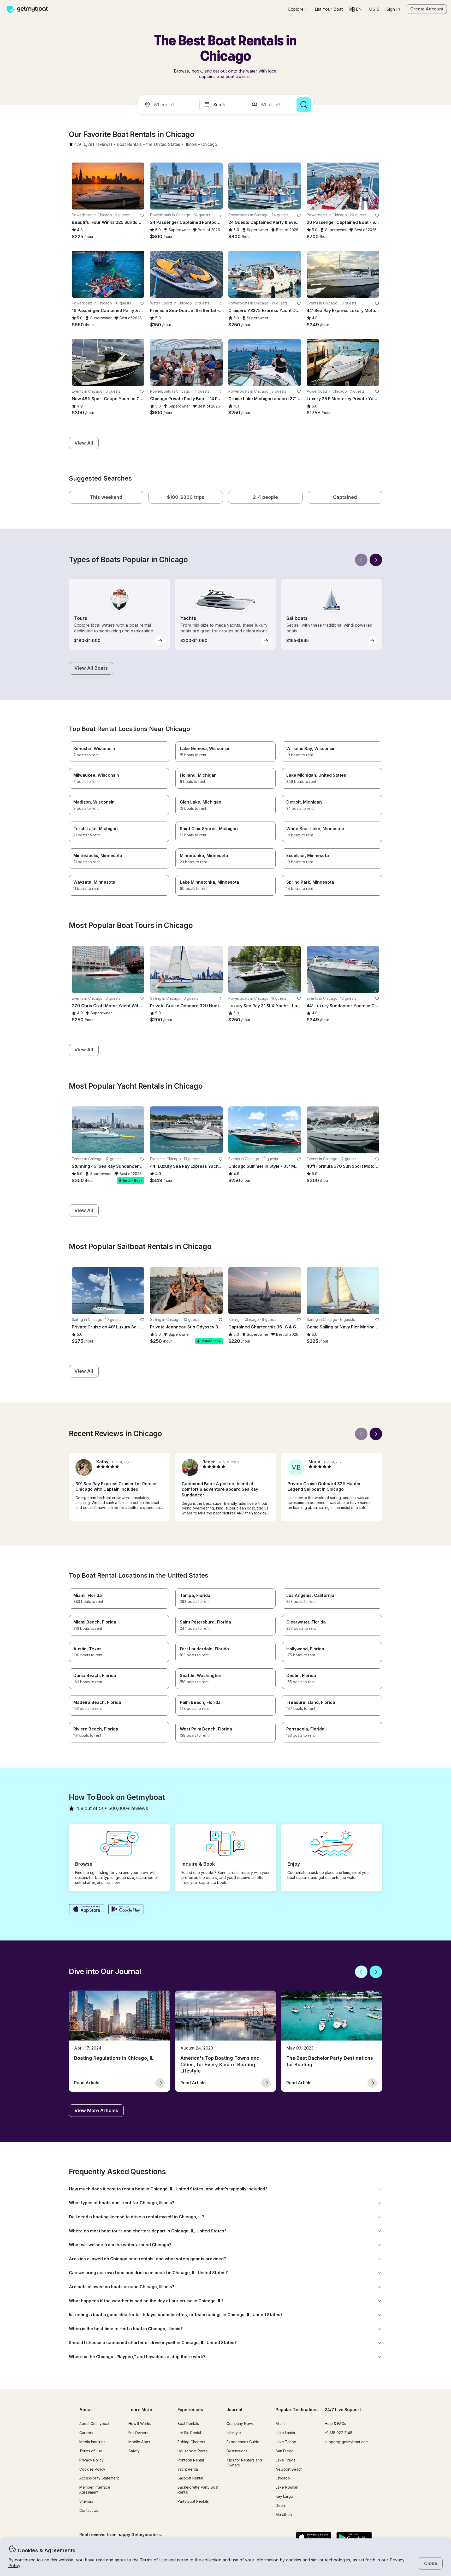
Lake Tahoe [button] (286, 2442)
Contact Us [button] (89, 2510)
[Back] (361, 560)
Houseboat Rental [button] (193, 2451)
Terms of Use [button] (153, 2560)
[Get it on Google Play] (126, 1910)
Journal (234, 2410)
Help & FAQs (335, 2424)
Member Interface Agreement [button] (95, 2490)
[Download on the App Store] (87, 1910)
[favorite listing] (142, 215)
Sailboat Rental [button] (190, 2478)
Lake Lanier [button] (286, 2433)
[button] (329, 9)
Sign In (393, 9)
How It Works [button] (140, 2424)
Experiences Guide (243, 2442)
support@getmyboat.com (347, 2442)
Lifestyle (234, 2433)
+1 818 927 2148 (339, 2433)
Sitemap (86, 2501)
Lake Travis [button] (286, 2460)
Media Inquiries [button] (92, 2442)
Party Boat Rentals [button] (193, 2501)
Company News (240, 2424)
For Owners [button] (138, 2433)
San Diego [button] (285, 2451)
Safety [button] (134, 2451)
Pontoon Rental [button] (191, 2460)
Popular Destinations (297, 2410)
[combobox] (170, 105)
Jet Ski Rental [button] (189, 2433)
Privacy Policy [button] (91, 2460)
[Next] (376, 560)
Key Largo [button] (284, 2496)
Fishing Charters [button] (191, 2442)
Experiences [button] (190, 2410)
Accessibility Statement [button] (99, 2478)
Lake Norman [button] (287, 2487)
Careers (86, 2433)
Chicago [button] (283, 2478)
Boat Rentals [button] (188, 2424)
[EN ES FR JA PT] (356, 9)
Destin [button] (281, 2505)
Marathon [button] (284, 2515)
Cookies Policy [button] (92, 2469)
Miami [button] (280, 2424)
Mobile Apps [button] (139, 2442)
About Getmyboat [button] (94, 2424)
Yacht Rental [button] (188, 2469)
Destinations (237, 2451)
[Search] (304, 105)
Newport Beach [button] (289, 2469)
